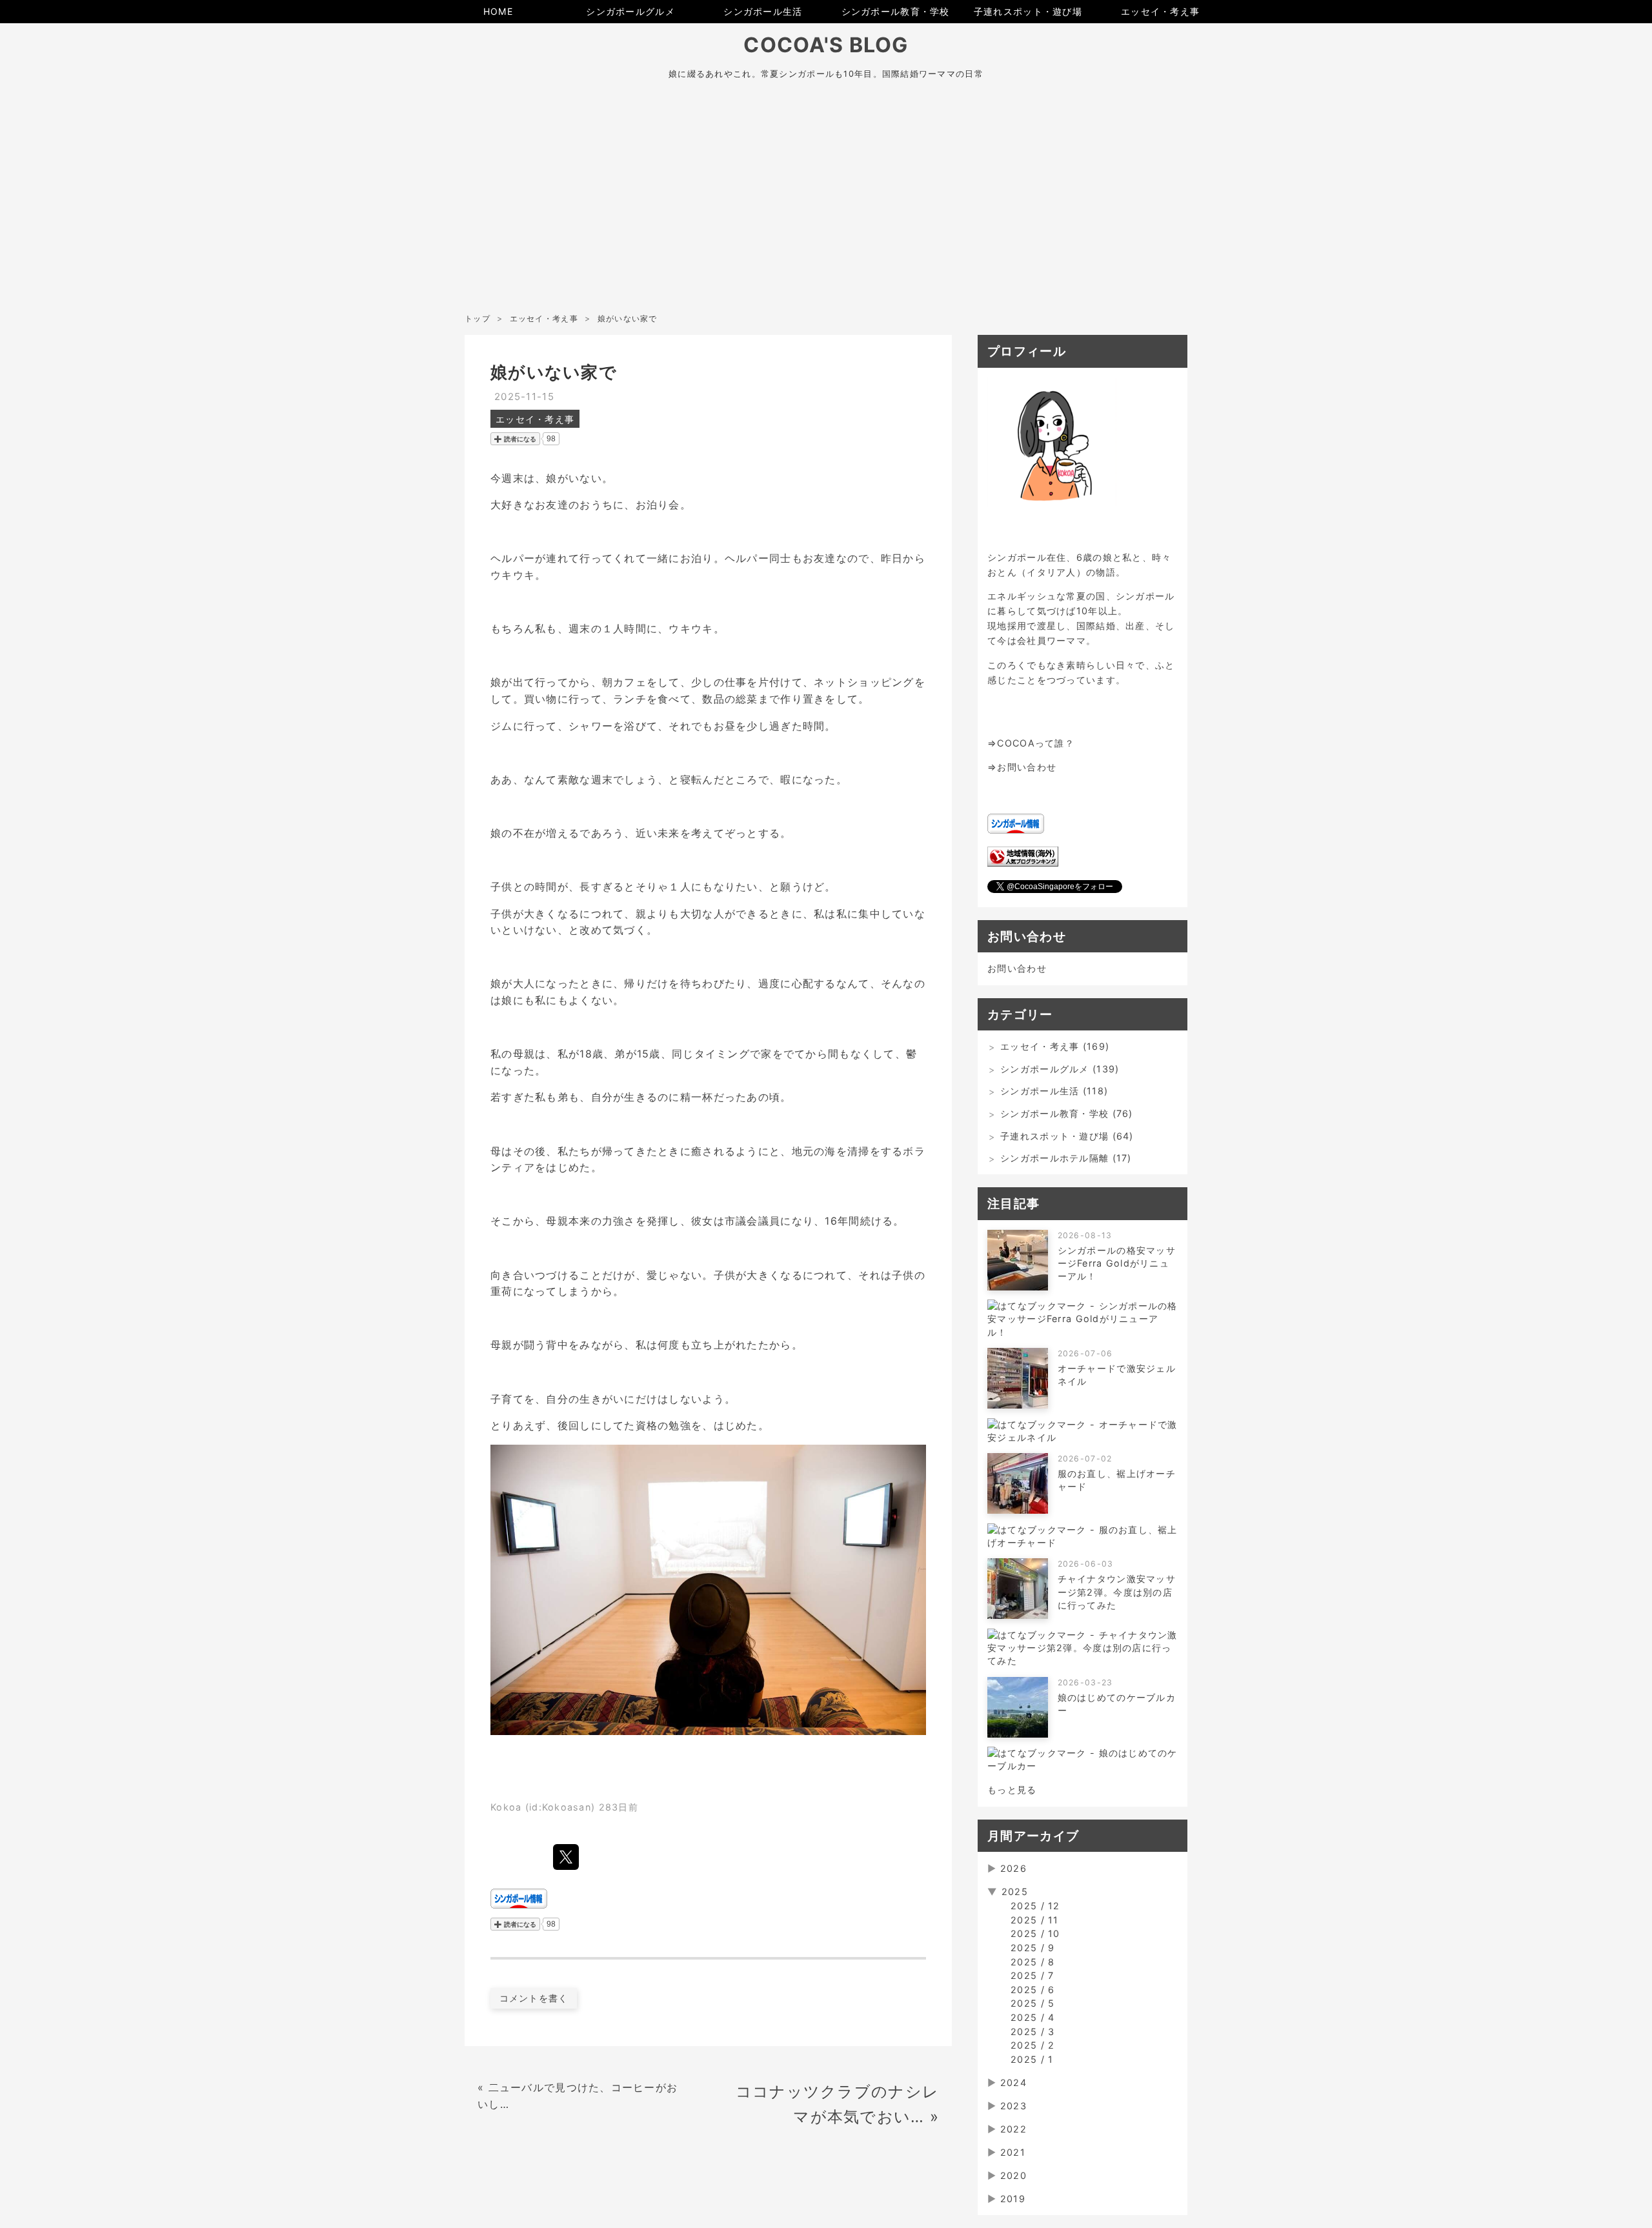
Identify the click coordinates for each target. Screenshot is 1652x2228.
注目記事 (1013, 1203)
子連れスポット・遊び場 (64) (1067, 1136)
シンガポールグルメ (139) (1060, 1069)
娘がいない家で (554, 372)
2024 (1013, 2082)
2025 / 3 (1032, 2032)
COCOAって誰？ (1036, 743)
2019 (1013, 2199)
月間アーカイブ (1033, 1836)
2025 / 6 (1032, 1990)
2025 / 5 (1032, 2003)
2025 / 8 (1032, 1962)
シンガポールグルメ (630, 11)
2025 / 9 (1032, 1948)
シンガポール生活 (763, 11)
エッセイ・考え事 (1160, 11)
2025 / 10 (1035, 1933)
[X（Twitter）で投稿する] (566, 1857)
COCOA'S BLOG (826, 45)
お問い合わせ (1027, 767)
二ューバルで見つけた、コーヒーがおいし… (578, 2096)
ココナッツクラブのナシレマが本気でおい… (837, 2104)
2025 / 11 (1035, 1920)
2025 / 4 (1032, 2017)
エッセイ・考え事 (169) (1055, 1046)
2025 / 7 (1032, 1975)
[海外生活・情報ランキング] (1023, 863)
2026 (1013, 1868)
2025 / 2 (1032, 2045)
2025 (1015, 1892)
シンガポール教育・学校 (896, 11)
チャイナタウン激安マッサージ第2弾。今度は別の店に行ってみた (1117, 1591)
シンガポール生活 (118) (1054, 1091)
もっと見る (1012, 1790)
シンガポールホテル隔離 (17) (1066, 1158)
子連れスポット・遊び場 (1028, 11)
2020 (1013, 2175)
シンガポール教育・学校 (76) (1066, 1113)
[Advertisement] (826, 212)
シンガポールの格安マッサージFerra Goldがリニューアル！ (1117, 1263)
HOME (498, 11)
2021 (1013, 2152)
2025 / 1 (1032, 2059)
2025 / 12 (1035, 1906)
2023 (1013, 2106)
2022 (1013, 2129)
